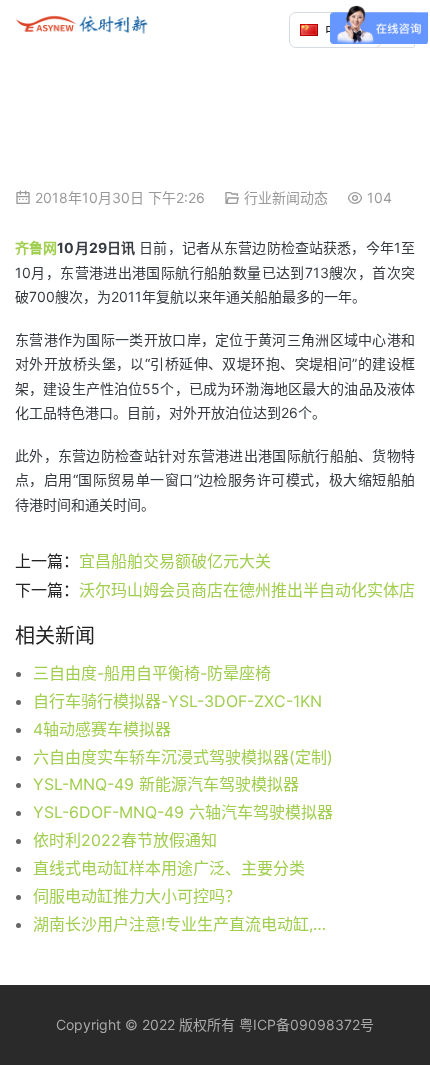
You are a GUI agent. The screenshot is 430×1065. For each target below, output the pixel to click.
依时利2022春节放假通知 (125, 840)
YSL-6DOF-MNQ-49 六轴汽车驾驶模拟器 (183, 812)
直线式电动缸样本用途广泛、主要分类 (169, 868)
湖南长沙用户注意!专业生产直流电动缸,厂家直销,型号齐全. (186, 924)
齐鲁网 (36, 247)
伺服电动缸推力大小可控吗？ (137, 896)
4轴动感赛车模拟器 (102, 729)
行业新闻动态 (286, 197)
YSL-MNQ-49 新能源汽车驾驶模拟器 (166, 784)
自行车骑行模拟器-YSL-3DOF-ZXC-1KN (177, 701)
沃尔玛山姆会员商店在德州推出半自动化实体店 (247, 590)
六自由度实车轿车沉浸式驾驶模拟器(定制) (183, 757)
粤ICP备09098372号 (306, 1024)
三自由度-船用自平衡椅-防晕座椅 (152, 673)
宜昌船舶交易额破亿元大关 (177, 561)
